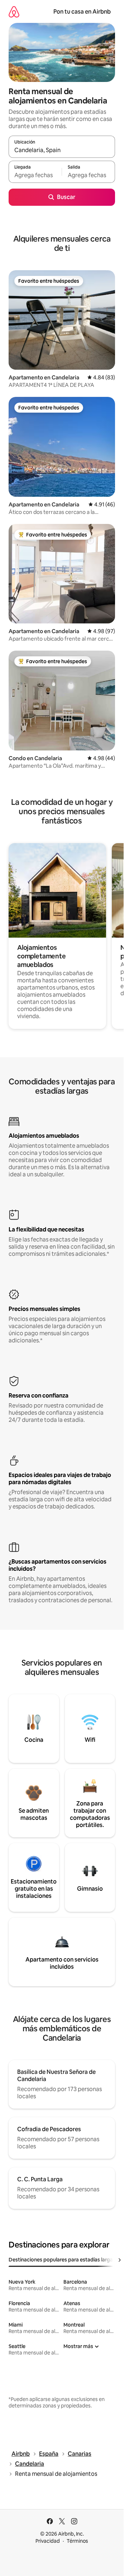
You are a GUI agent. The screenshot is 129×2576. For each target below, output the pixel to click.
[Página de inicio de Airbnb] (14, 12)
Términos (77, 2541)
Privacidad (48, 2541)
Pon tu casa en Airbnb (82, 12)
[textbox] (35, 175)
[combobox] (62, 150)
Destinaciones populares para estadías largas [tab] (62, 2260)
